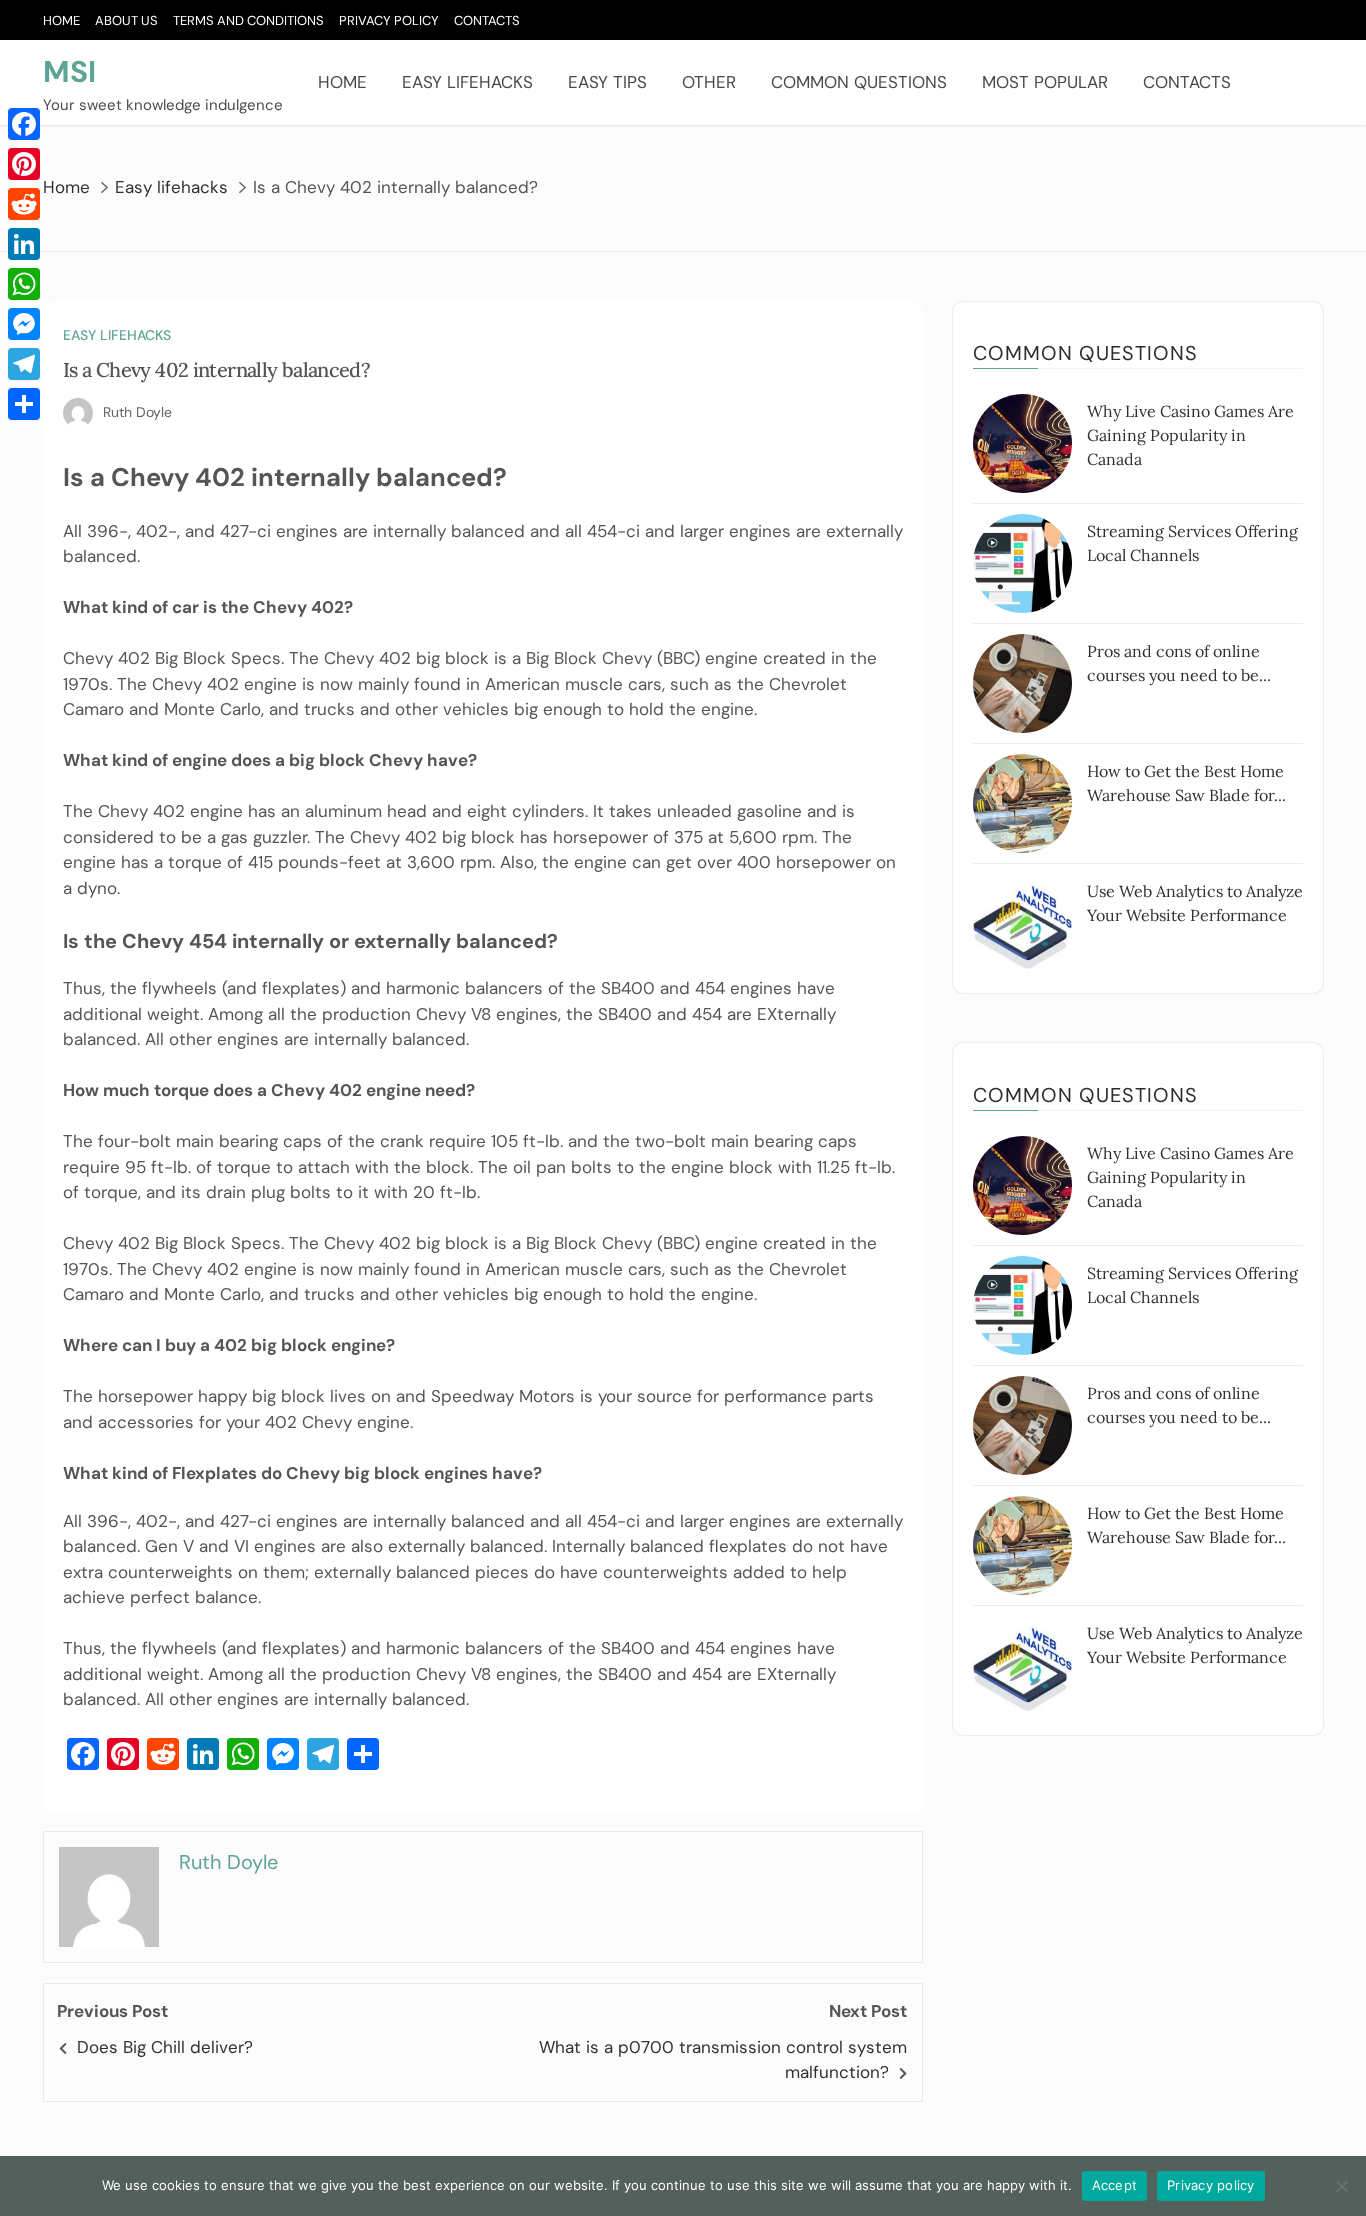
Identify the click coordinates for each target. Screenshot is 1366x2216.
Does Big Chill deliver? (165, 2047)
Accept (1115, 2185)
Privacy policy (1211, 2185)
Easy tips (607, 82)
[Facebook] (24, 124)
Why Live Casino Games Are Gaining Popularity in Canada (1190, 435)
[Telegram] (24, 364)
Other (709, 82)
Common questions (859, 82)
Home (61, 20)
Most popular (1045, 82)
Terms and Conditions (248, 20)
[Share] (24, 404)
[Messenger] (24, 324)
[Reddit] (24, 204)
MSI (69, 71)
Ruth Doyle (137, 412)
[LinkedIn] (24, 244)
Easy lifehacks (467, 82)
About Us (126, 20)
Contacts (487, 20)
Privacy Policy (389, 20)
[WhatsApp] (24, 284)
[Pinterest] (24, 164)
